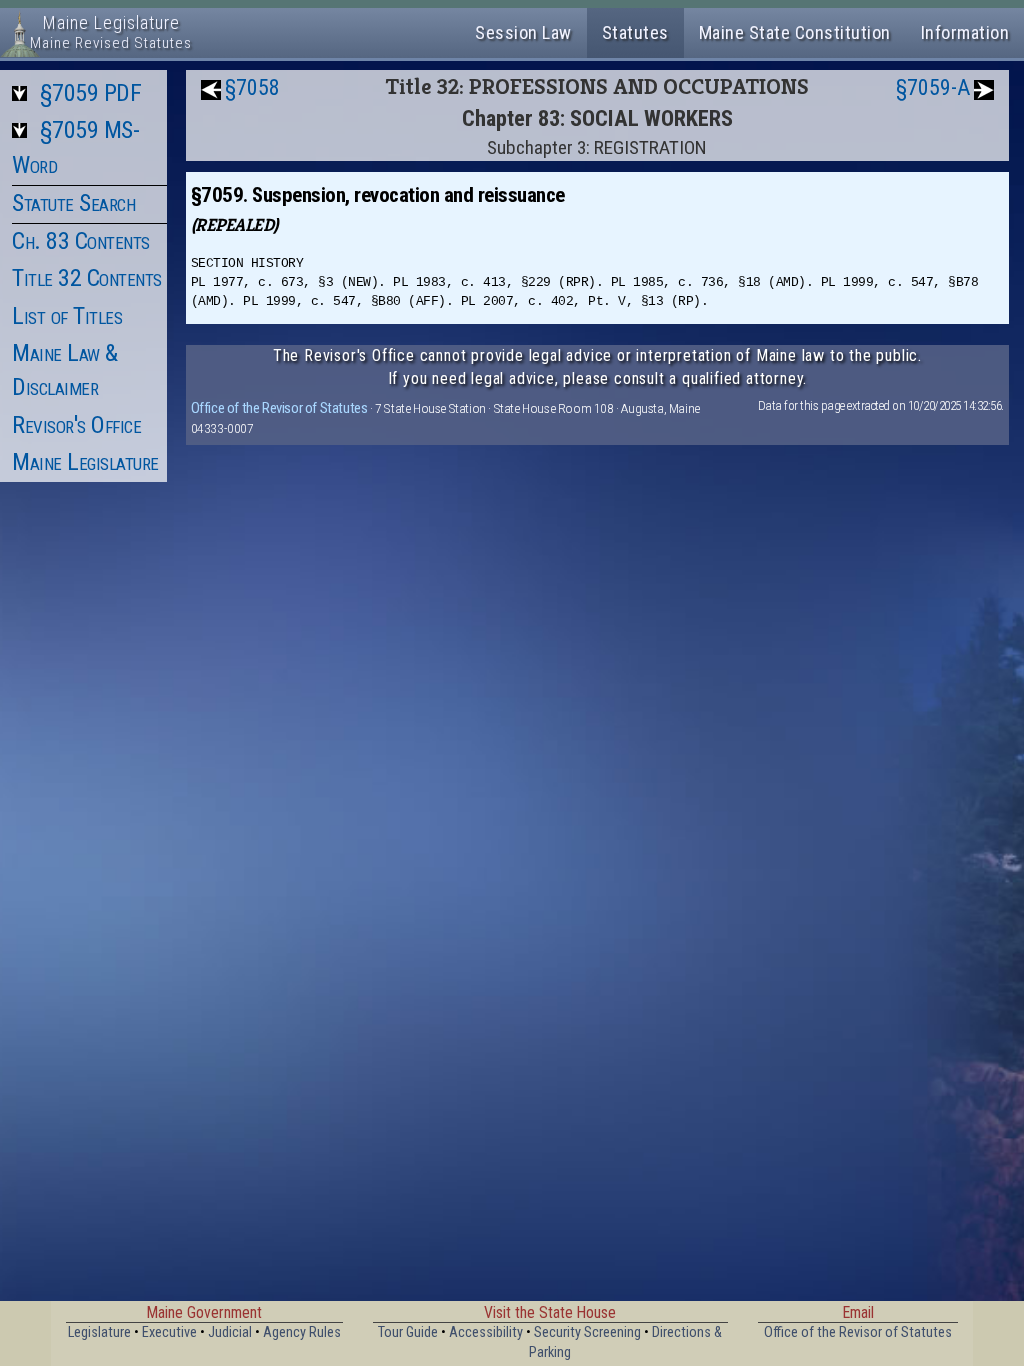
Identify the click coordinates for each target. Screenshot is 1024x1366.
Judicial (230, 1332)
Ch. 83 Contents (81, 241)
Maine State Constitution (795, 32)
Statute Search (73, 203)
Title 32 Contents (87, 278)
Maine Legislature (85, 462)
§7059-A (933, 87)
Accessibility (486, 1332)
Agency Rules (302, 1332)
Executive (169, 1332)
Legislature (99, 1332)
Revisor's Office (76, 425)
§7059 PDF (91, 93)
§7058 (252, 87)
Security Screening (587, 1332)
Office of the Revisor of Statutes (279, 408)
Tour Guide (408, 1332)
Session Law (523, 32)
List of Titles (67, 316)
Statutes (635, 32)
